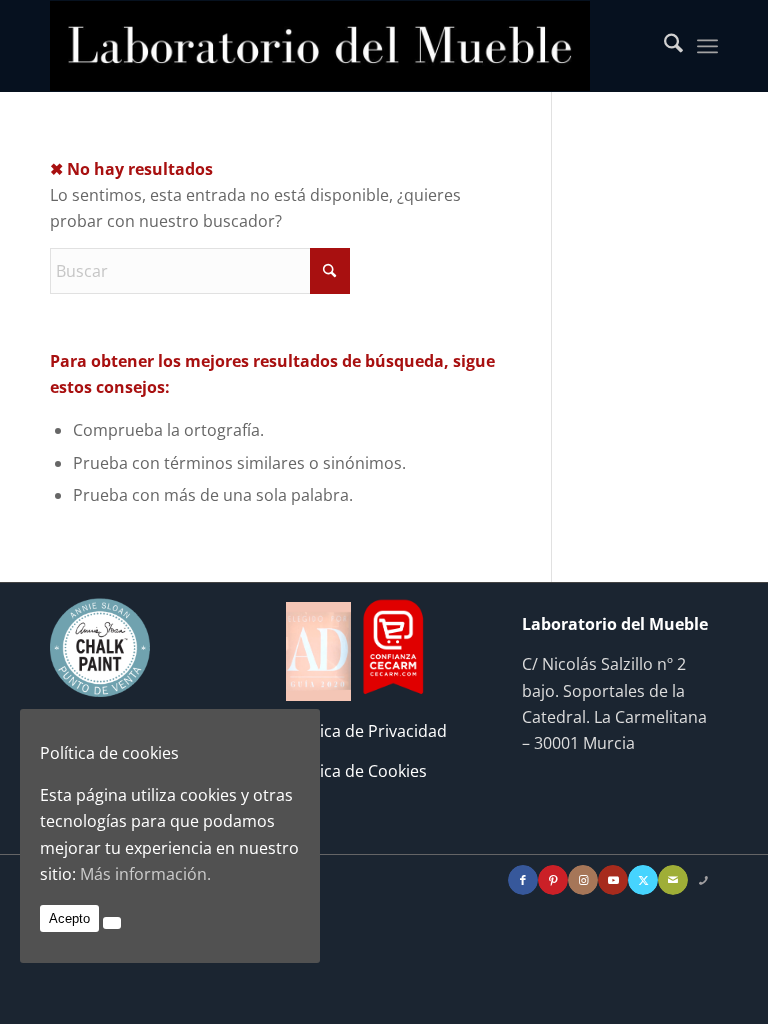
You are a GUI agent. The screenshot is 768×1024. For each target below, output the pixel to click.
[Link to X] (643, 880)
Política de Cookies (356, 771)
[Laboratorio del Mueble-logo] (320, 46)
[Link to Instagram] (583, 880)
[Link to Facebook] (523, 880)
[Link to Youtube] (613, 880)
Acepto (69, 918)
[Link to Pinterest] (553, 880)
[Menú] (707, 46)
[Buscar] (663, 46)
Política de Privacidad (366, 731)
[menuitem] (663, 46)
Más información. (145, 874)
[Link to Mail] (673, 880)
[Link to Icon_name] (703, 880)
